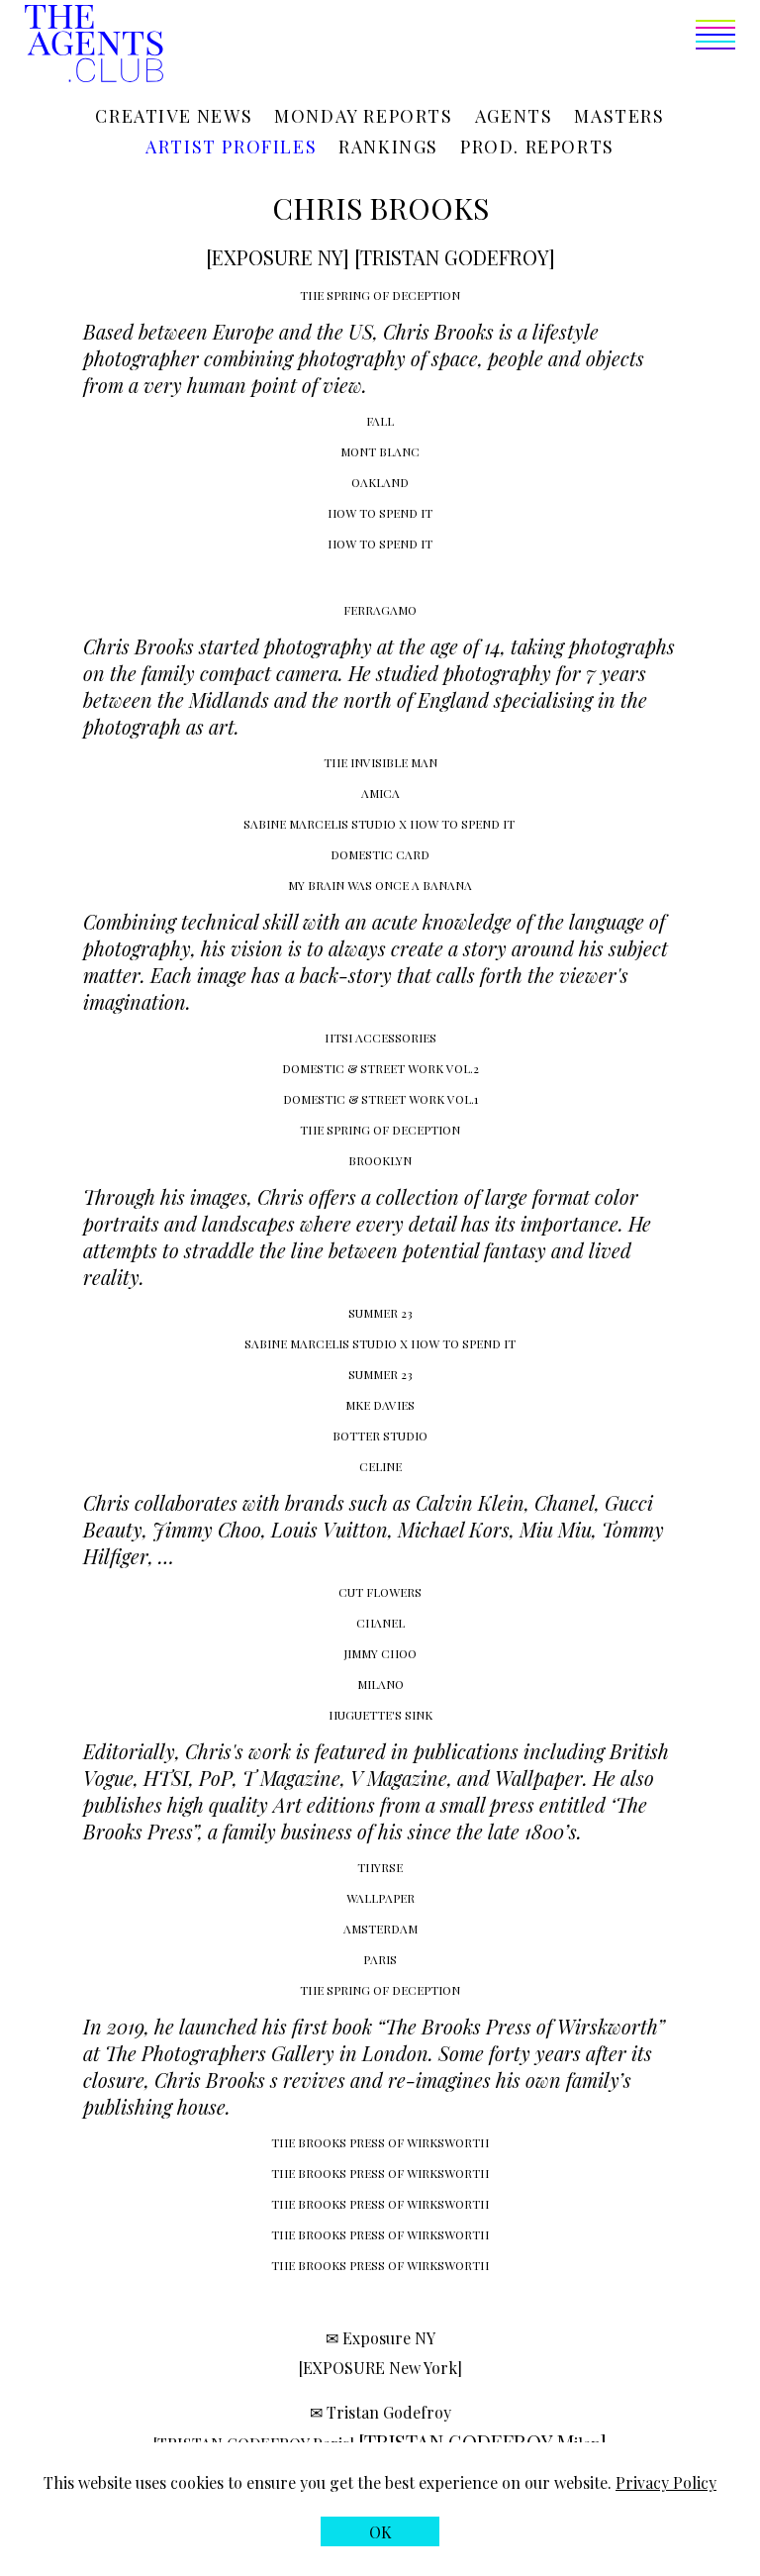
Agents (514, 116)
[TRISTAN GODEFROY (452, 257)
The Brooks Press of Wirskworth (521, 2026)
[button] (449, 46)
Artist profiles (231, 147)
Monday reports (363, 116)
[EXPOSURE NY (275, 257)
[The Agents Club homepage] (94, 46)
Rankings (388, 147)
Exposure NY (389, 2338)
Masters (619, 116)
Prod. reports (537, 147)
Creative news (174, 116)
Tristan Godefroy (389, 2412)
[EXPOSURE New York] (380, 2368)
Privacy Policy (666, 2482)
